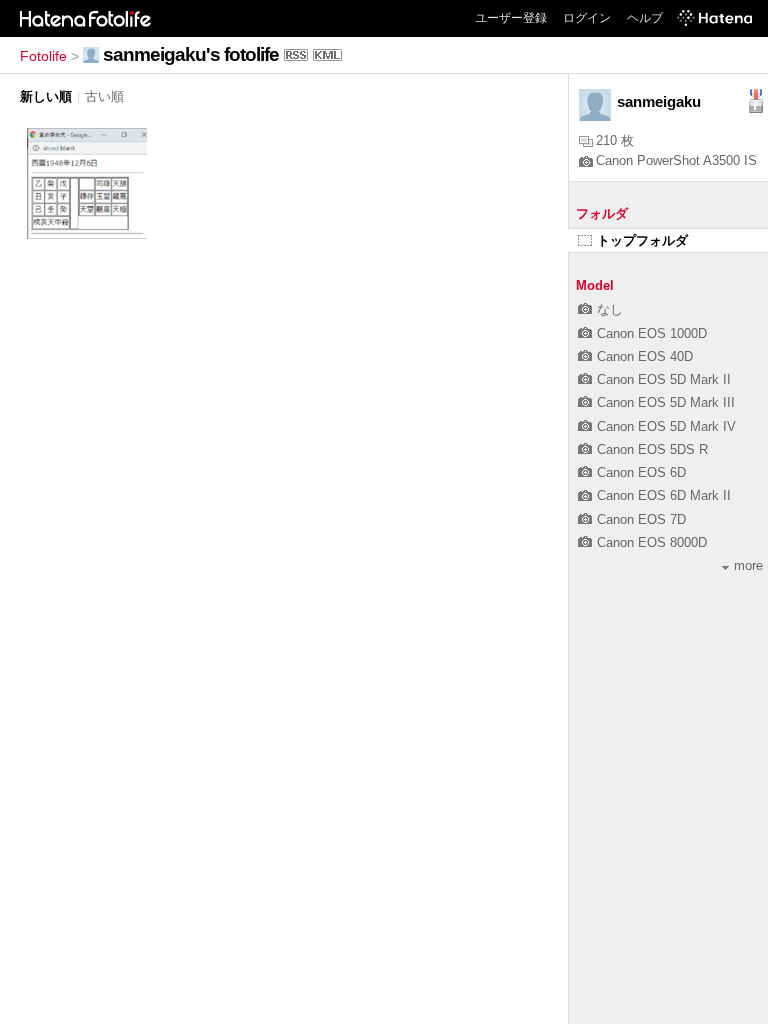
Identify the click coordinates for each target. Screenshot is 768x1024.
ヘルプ (645, 18)
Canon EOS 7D (641, 519)
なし (610, 309)
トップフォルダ (642, 240)
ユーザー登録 (511, 18)
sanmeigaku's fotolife (191, 54)
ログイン (587, 18)
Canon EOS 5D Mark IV (666, 426)
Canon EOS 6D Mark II (664, 495)
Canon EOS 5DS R (652, 449)
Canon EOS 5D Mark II (664, 379)
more (748, 565)
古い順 (104, 96)
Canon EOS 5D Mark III (666, 402)
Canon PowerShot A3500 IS (676, 160)
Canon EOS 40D (645, 356)
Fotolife (43, 56)
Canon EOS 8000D (652, 542)
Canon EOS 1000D (652, 333)
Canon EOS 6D (641, 472)
